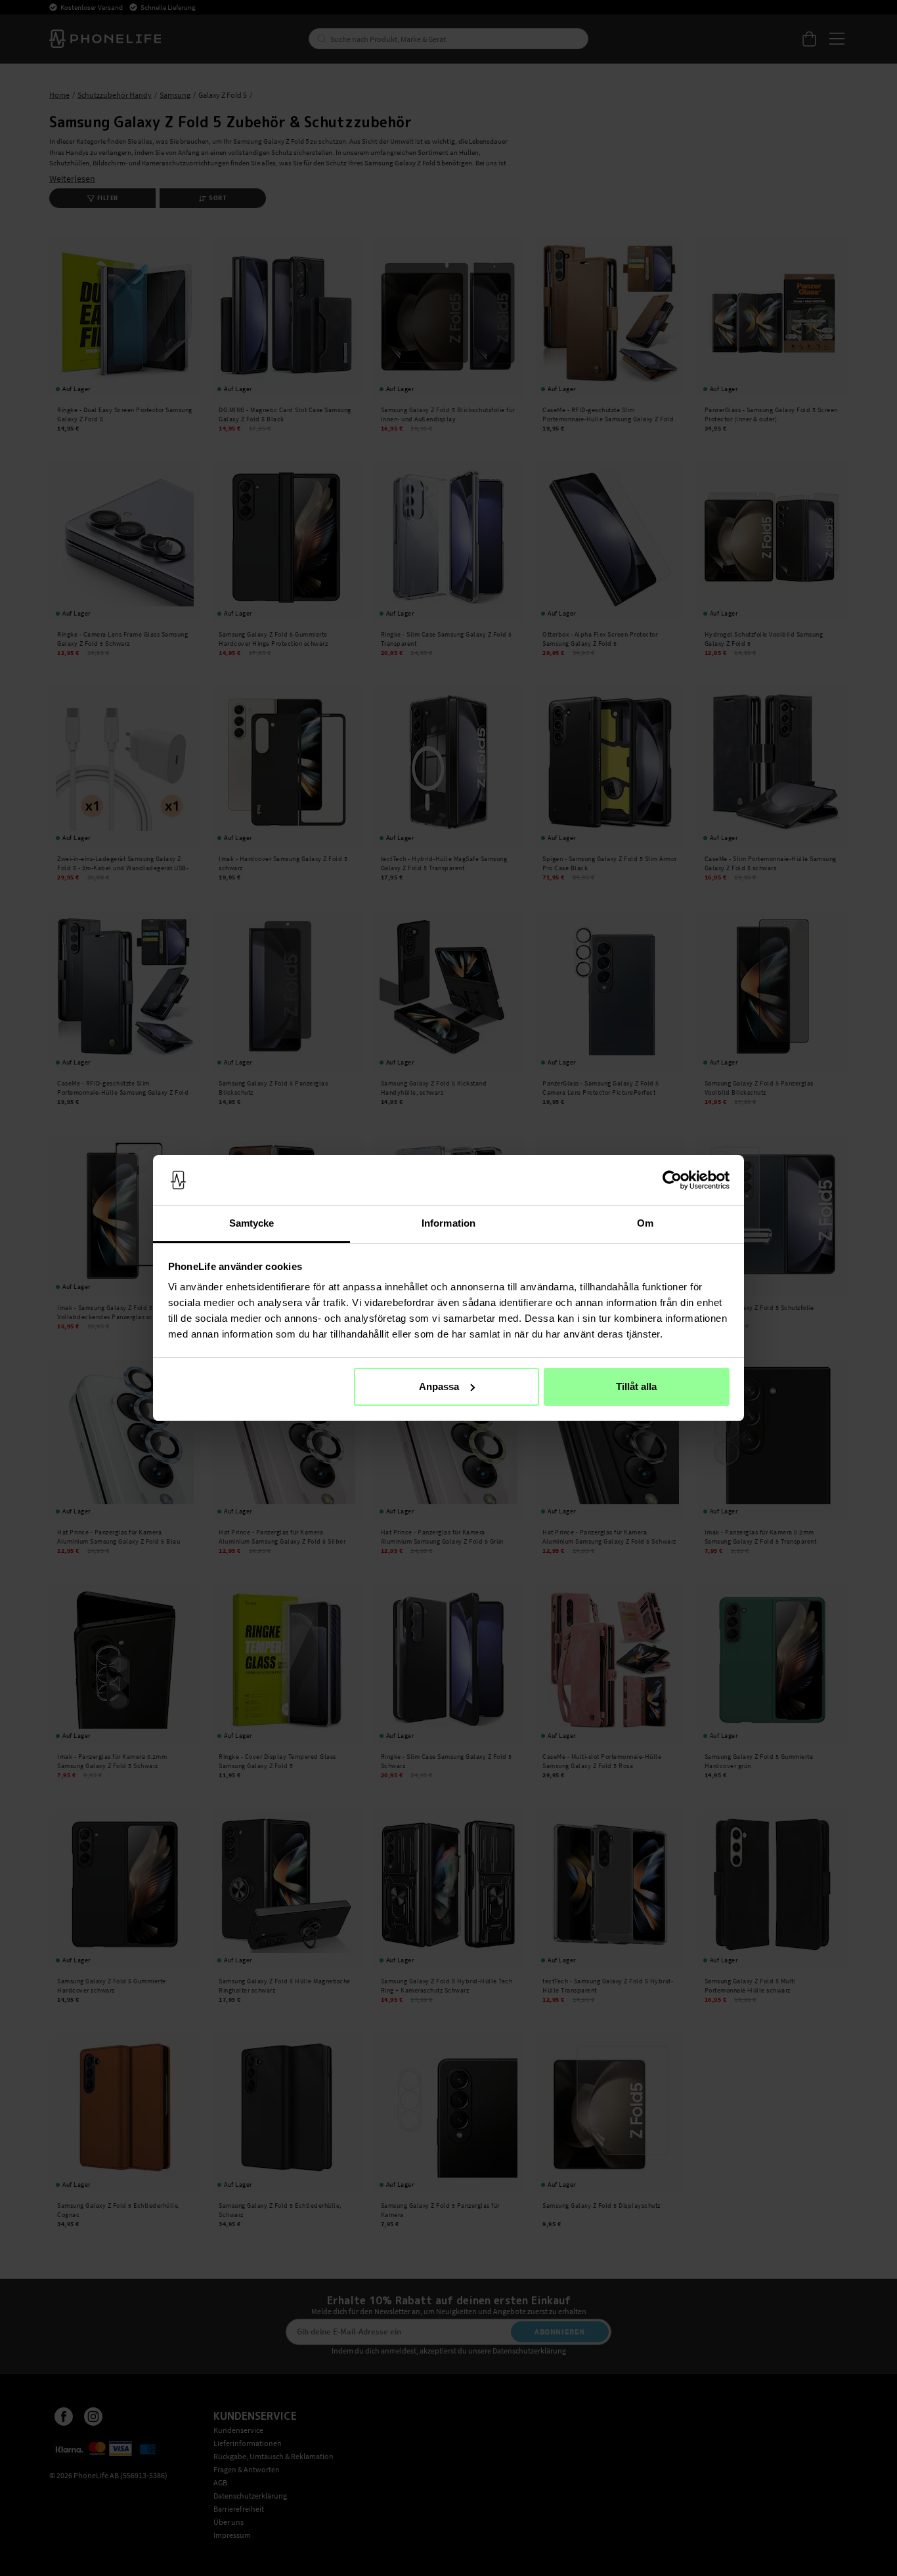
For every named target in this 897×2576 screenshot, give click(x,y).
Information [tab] (448, 1223)
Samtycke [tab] (252, 1223)
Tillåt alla (636, 1386)
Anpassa (439, 1386)
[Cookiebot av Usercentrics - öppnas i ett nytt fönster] (672, 1180)
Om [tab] (645, 1223)
